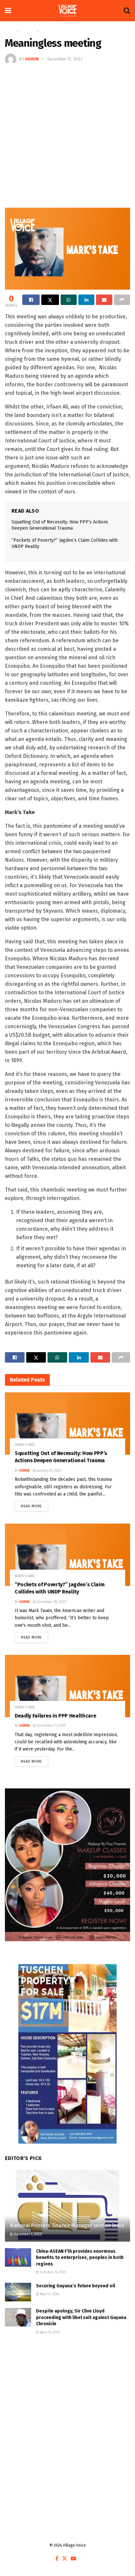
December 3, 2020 (27, 2234)
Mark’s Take (51, 31)
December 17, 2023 (65, 59)
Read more (35, 1505)
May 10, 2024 (49, 2294)
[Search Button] (127, 11)
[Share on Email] (104, 300)
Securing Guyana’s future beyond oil (76, 2286)
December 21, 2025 (51, 1726)
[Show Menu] (8, 11)
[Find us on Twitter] (65, 2559)
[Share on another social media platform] (122, 300)
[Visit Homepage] (67, 11)
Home (10, 31)
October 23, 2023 (53, 2272)
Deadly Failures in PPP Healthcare (55, 1716)
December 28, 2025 (51, 1602)
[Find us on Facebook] (57, 2559)
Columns (28, 31)
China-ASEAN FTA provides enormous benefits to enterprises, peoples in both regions (80, 2258)
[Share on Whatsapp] (69, 300)
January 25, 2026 (48, 1471)
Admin (32, 59)
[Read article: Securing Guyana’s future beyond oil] (18, 2292)
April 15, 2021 (49, 2332)
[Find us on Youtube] (73, 2559)
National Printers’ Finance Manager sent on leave (67, 2225)
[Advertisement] (67, 136)
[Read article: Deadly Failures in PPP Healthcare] (67, 1686)
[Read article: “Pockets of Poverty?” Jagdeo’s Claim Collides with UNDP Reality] (67, 1555)
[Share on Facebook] (31, 300)
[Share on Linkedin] (86, 300)
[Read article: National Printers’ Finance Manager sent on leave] (67, 2214)
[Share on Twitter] (50, 300)
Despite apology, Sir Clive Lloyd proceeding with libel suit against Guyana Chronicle (81, 2317)
